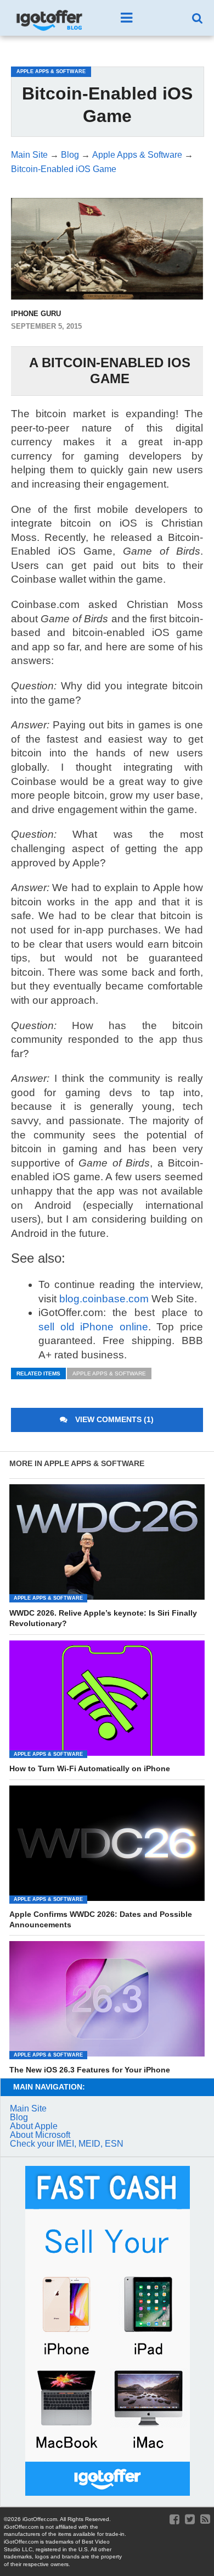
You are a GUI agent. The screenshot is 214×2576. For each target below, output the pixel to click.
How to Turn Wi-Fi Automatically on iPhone (90, 1768)
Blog (19, 2117)
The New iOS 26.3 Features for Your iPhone (90, 2070)
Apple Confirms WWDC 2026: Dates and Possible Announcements (101, 1919)
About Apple (34, 2126)
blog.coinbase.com (104, 1299)
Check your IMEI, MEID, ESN (67, 2144)
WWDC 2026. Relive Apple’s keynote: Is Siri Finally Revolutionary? (103, 1618)
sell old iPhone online (93, 1327)
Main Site (28, 2108)
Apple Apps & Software (109, 1373)
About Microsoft (40, 2135)
